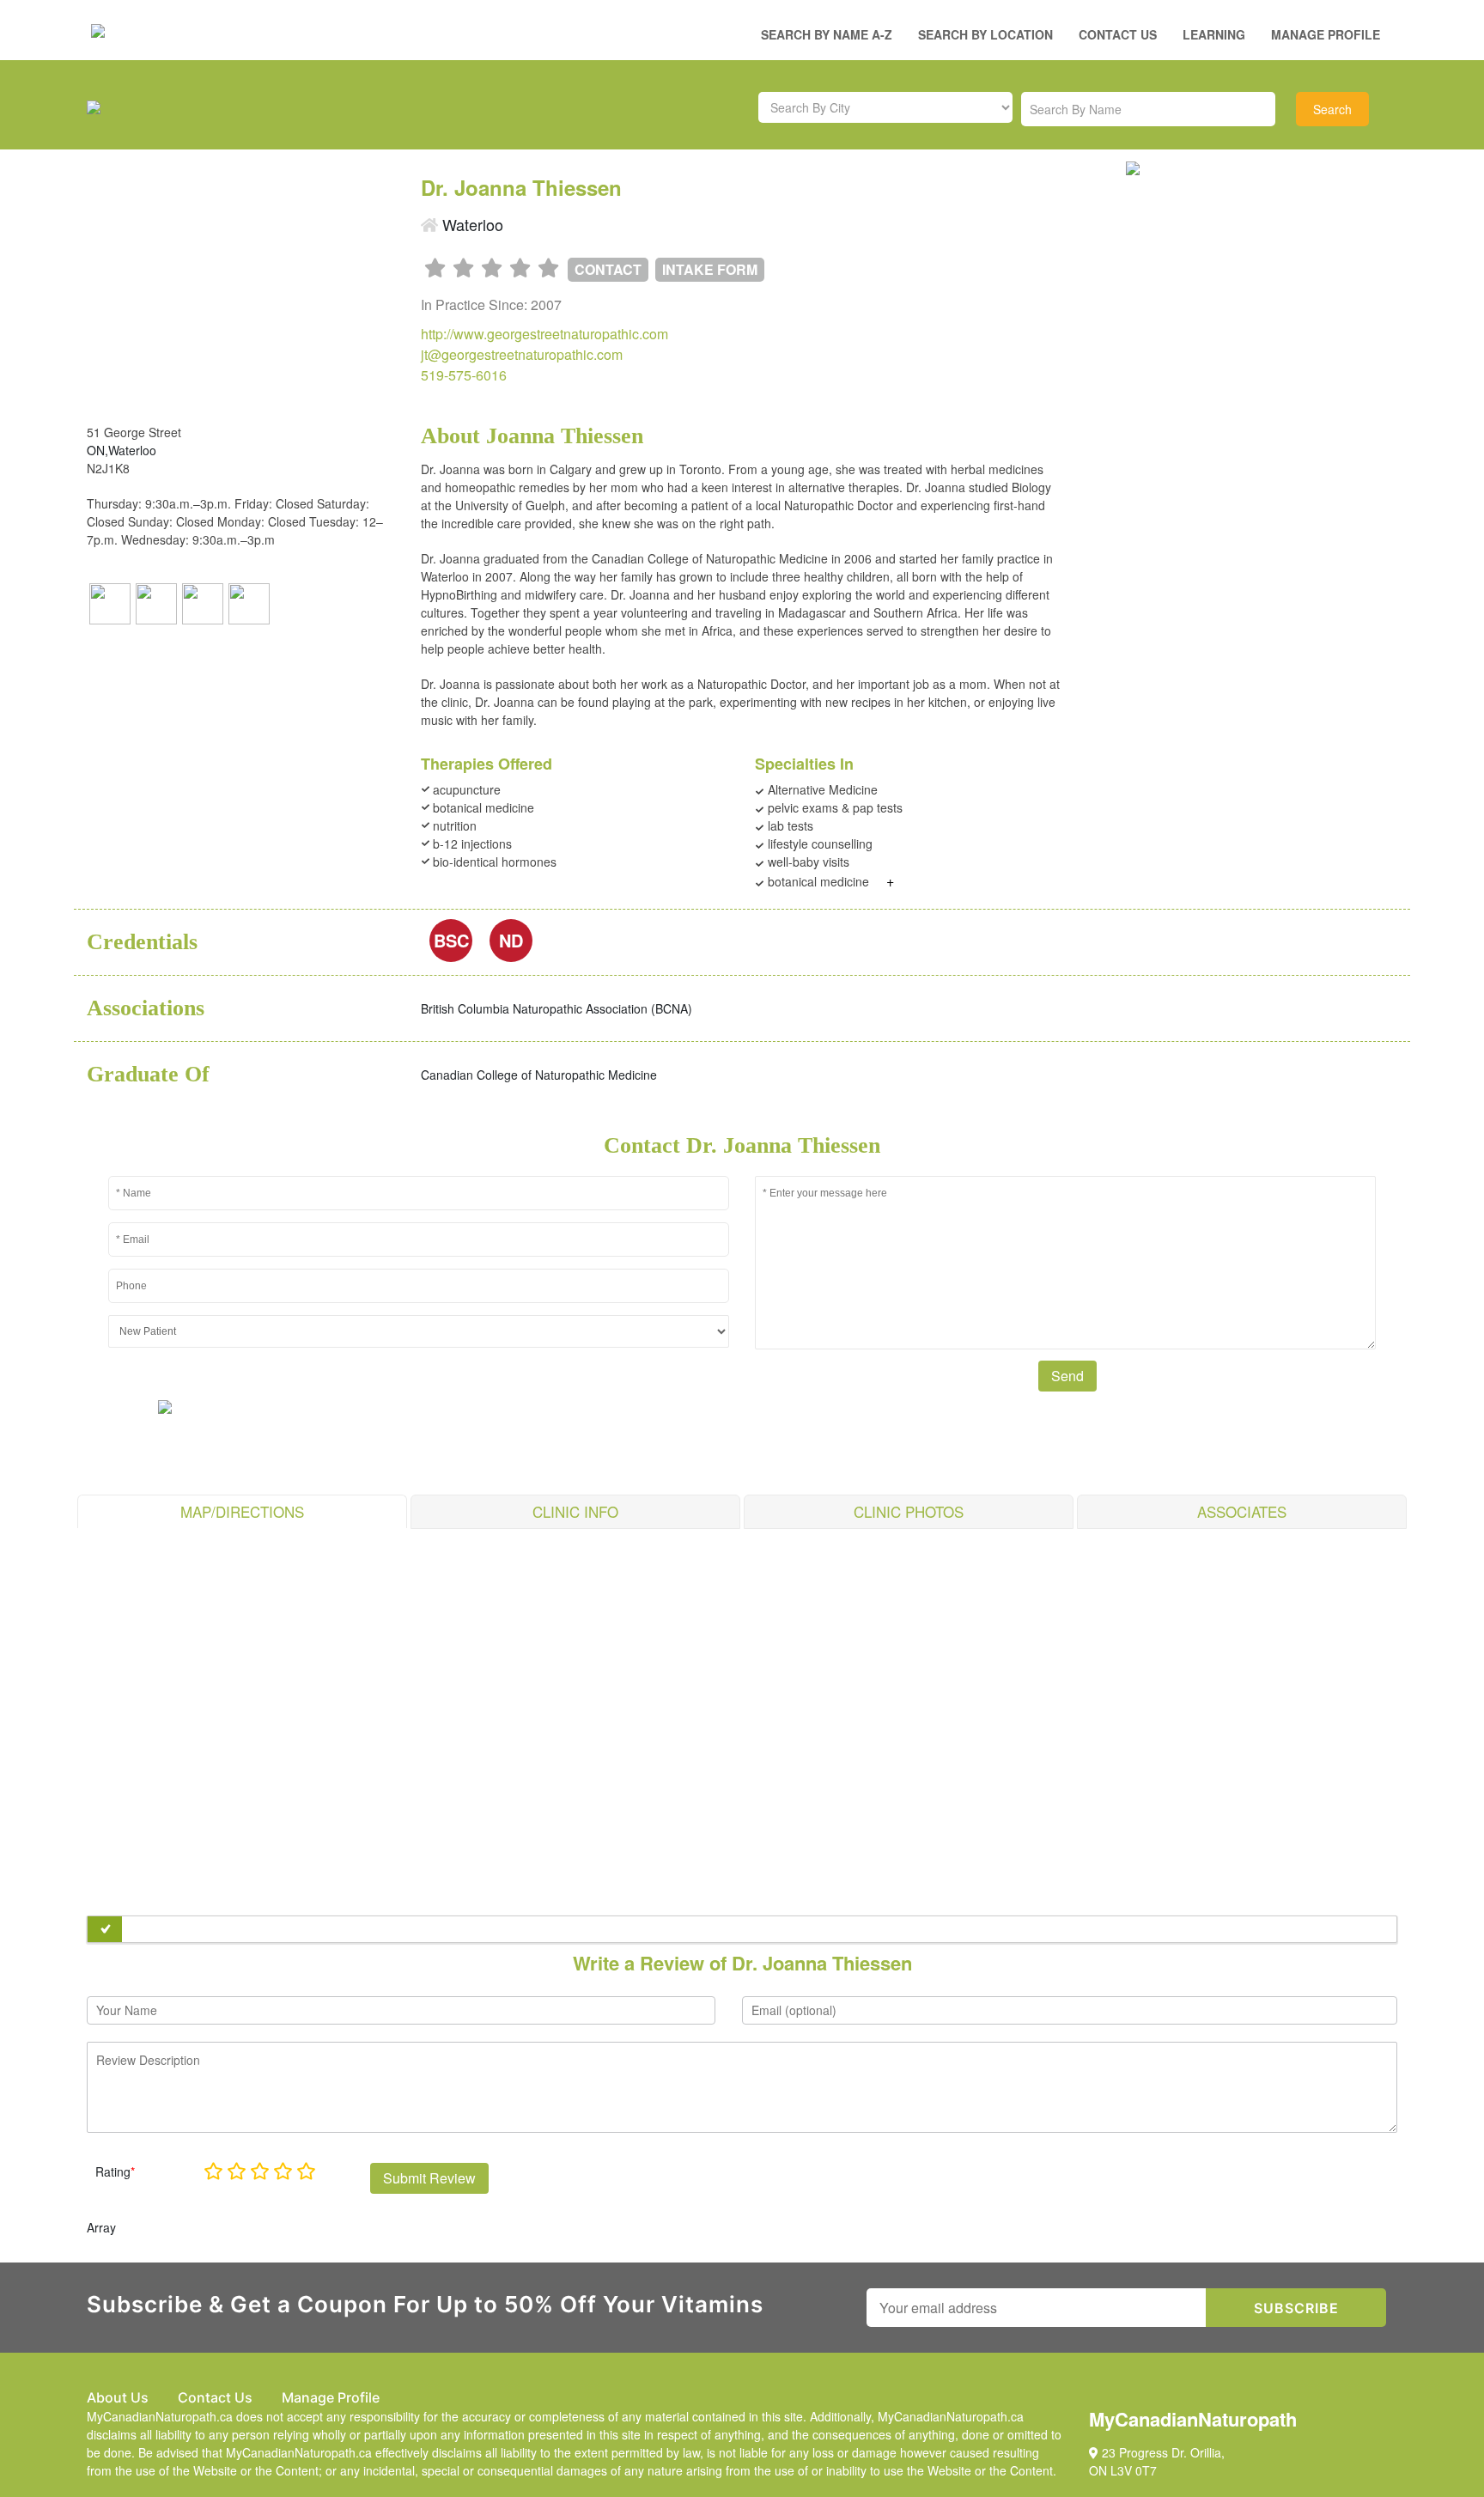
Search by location (985, 34)
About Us (118, 2397)
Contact (608, 269)
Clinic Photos (909, 1511)
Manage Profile (1326, 34)
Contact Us (1118, 34)
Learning (1214, 34)
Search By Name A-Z (827, 34)
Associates (1242, 1511)
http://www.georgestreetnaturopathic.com (544, 334)
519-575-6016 (464, 375)
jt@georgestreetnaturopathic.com (522, 354)
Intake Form (710, 269)
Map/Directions (242, 1511)
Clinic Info (575, 1511)
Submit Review (429, 2178)
